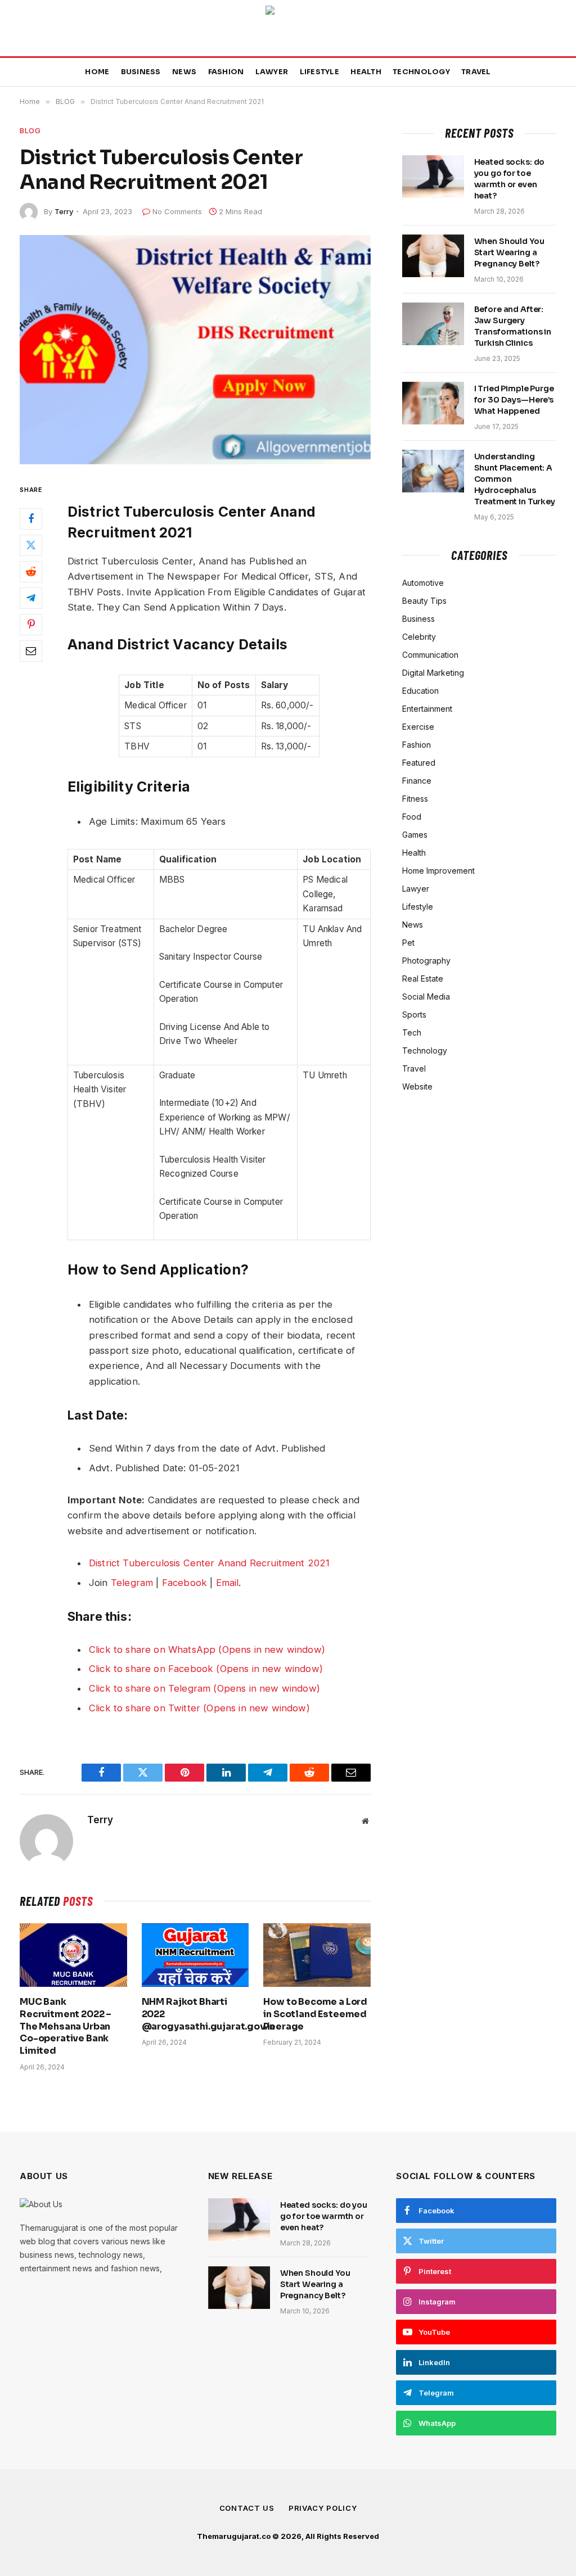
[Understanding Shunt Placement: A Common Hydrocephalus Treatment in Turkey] (433, 471)
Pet (408, 943)
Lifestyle (319, 72)
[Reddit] (31, 572)
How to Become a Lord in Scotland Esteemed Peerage (315, 2014)
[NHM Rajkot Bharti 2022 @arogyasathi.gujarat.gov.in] (195, 1955)
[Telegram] (31, 598)
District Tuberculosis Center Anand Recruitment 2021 (209, 1563)
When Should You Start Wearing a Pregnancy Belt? (509, 252)
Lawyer (272, 72)
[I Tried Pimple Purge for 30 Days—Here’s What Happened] (433, 403)
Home (97, 72)
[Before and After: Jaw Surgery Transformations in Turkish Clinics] (433, 324)
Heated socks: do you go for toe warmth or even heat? (510, 179)
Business (141, 72)
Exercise (418, 727)
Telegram (132, 1583)
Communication (430, 655)
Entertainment (427, 709)
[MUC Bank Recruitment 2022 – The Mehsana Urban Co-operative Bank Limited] (73, 1955)
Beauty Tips (424, 601)
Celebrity (419, 637)
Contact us (247, 2508)
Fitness (415, 799)
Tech (412, 1032)
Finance (417, 781)
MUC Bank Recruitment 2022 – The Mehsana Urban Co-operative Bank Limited (66, 2026)
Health (366, 72)
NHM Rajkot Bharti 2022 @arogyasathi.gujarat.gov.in (195, 2014)
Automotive (423, 583)
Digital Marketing (433, 673)
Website (417, 1086)
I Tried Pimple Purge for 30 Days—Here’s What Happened (514, 400)
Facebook (184, 1583)
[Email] (31, 651)
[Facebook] (31, 519)
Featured (419, 763)
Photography (426, 961)
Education (420, 691)
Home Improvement (438, 871)
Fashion (226, 72)
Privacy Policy (323, 2508)
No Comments (177, 211)
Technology (421, 72)
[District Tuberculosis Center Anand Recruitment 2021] (195, 350)
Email (228, 1583)
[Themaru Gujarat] (288, 28)
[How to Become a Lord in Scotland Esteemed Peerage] (317, 1955)
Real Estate (423, 979)
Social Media (426, 996)
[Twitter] (31, 545)
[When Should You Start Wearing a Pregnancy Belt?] (433, 256)
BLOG (30, 130)
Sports (414, 1014)
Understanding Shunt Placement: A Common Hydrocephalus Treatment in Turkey (515, 479)
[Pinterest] (31, 625)
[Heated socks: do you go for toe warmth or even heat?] (433, 177)
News (184, 72)
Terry (64, 211)
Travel (476, 72)
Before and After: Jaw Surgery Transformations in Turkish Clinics (513, 326)
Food (412, 817)
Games (415, 835)
